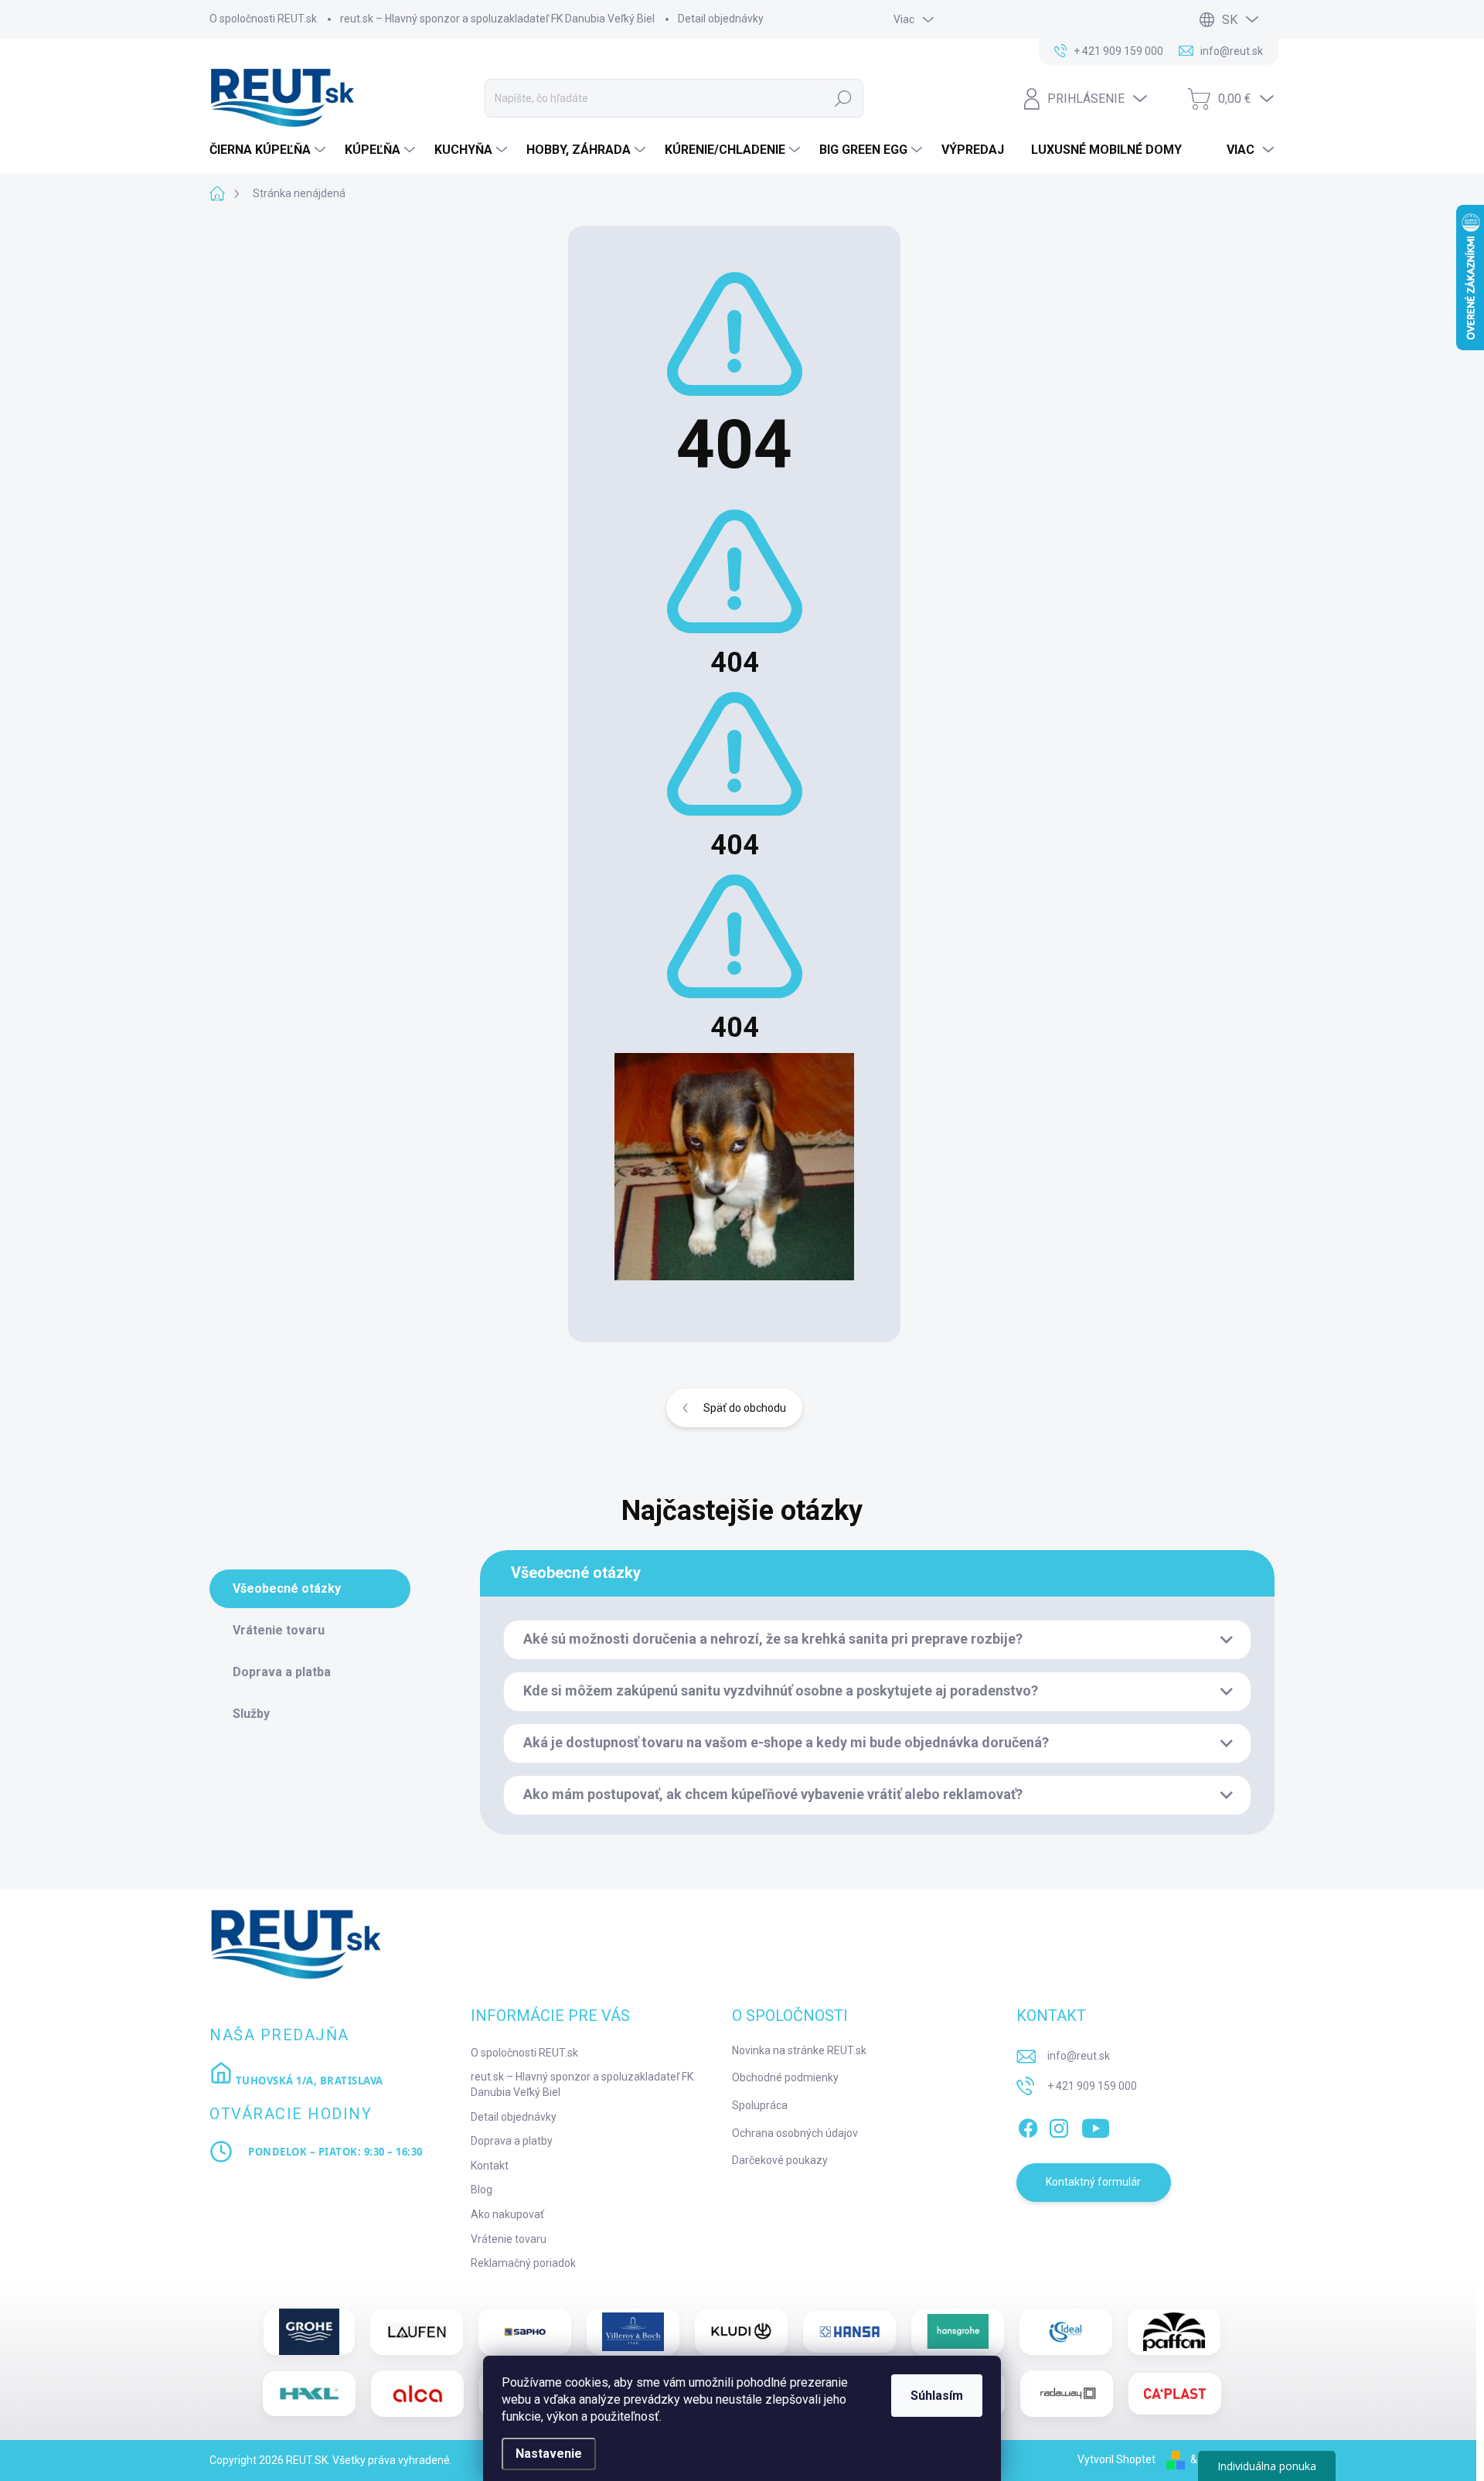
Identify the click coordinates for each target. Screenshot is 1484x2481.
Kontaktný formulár (1093, 2182)
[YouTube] (1096, 2125)
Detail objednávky (721, 19)
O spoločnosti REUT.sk (263, 19)
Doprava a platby (512, 2141)
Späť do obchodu (745, 1408)
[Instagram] (1059, 2125)
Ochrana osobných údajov (795, 2133)
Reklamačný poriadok (523, 2263)
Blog (482, 2190)
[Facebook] (1028, 2125)
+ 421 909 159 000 (1092, 2086)
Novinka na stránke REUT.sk (799, 2050)
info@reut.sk (1079, 2056)
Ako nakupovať (507, 2214)
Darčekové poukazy (780, 2160)
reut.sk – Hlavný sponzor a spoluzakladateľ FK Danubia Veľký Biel (497, 19)
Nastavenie (549, 2454)
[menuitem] (269, 150)
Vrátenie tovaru (509, 2239)
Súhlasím (937, 2396)
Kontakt (490, 2166)
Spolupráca (760, 2105)
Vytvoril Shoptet (1116, 2459)
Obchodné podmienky (785, 2077)
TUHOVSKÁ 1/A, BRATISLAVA (308, 2081)
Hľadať (843, 98)
